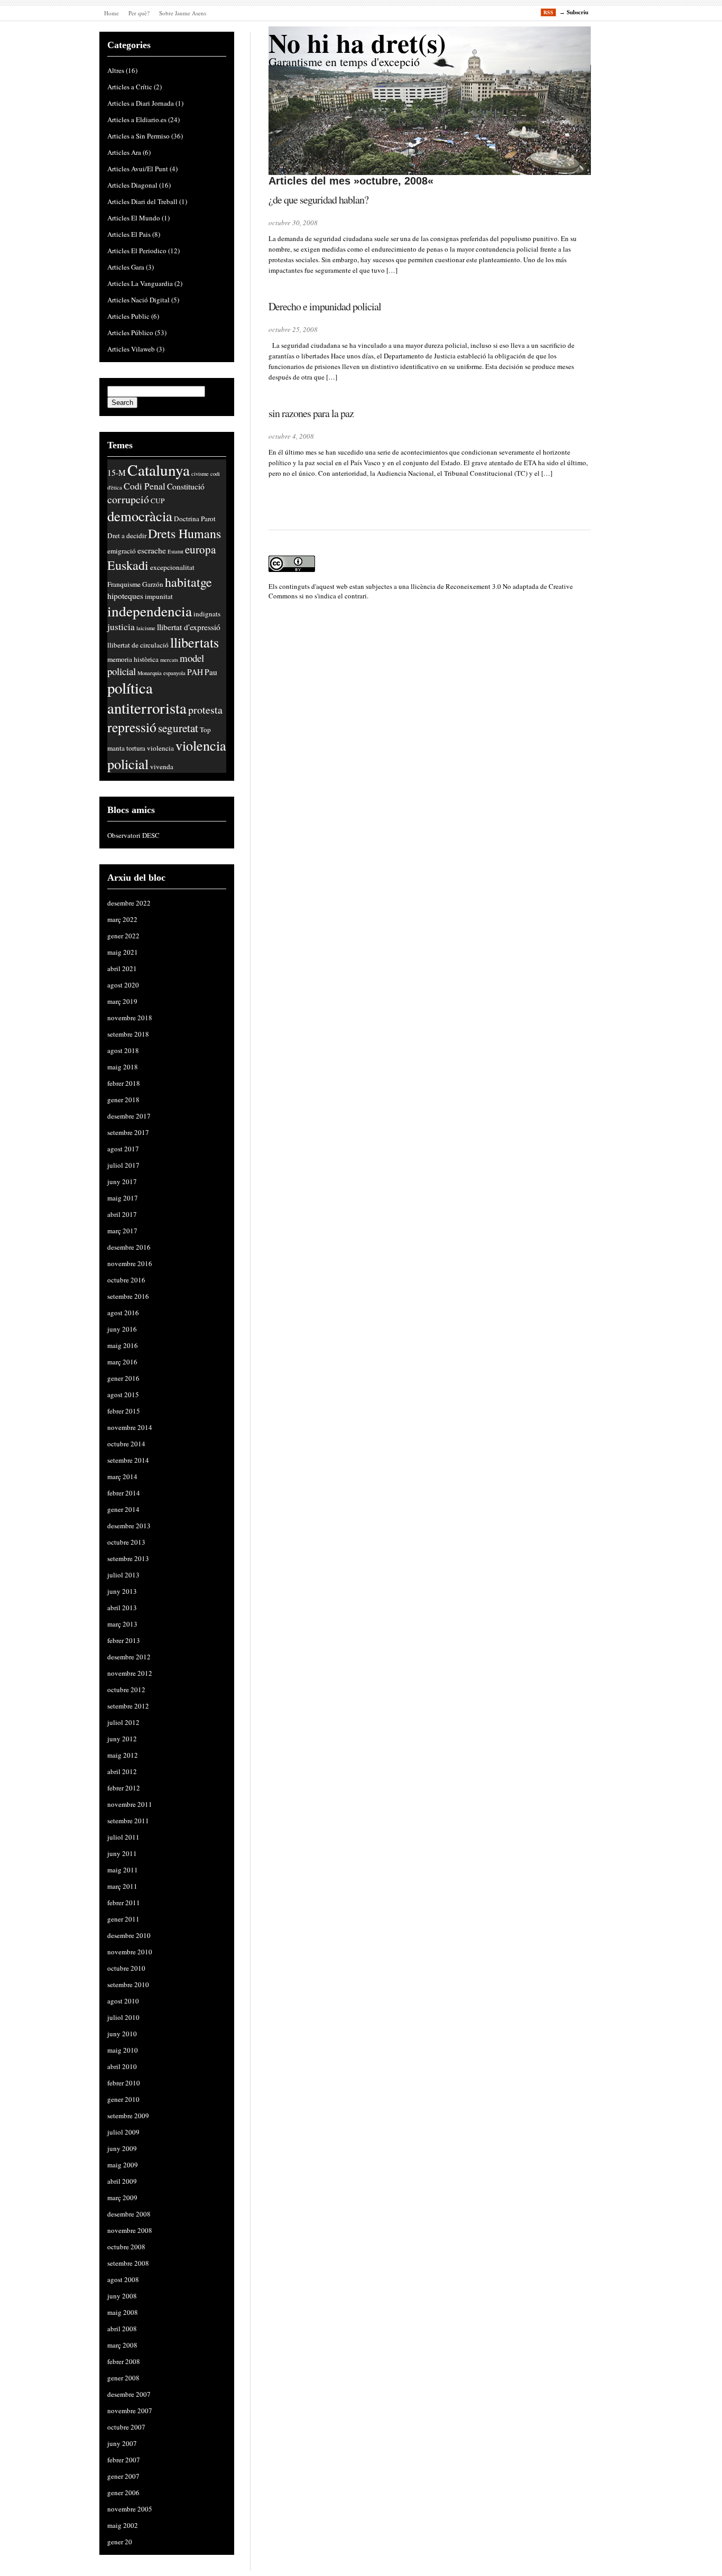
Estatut (175, 551)
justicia (121, 627)
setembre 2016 (128, 1296)
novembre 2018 (130, 1018)
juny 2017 (122, 1181)
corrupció (128, 499)
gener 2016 (123, 1378)
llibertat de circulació (138, 645)
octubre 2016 (126, 1280)
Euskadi (128, 565)
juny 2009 (122, 2148)
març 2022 (122, 919)
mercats (169, 660)
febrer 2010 (124, 2083)
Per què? (139, 13)
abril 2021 (122, 968)
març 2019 (122, 1001)
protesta (205, 710)
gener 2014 (123, 1509)
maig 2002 (123, 2525)
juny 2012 (122, 1739)
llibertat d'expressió (189, 627)
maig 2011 (123, 1870)
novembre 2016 (130, 1263)
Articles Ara (124, 152)
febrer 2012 (124, 1788)
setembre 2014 (128, 1460)
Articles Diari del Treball (142, 201)
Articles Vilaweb (131, 349)
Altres (116, 70)
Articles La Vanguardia (140, 283)
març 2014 (122, 1476)
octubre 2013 (126, 1542)
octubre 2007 (126, 2427)
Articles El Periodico (137, 251)
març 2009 (122, 2198)
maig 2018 (123, 1067)
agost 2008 (123, 2279)
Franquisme (124, 584)
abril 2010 (122, 2066)
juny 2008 (122, 2296)
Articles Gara (126, 267)
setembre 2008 (128, 2263)
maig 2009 (123, 2165)
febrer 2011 (124, 1903)
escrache (152, 550)
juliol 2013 (123, 1575)
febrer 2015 (124, 1411)
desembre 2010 (129, 1935)
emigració (122, 551)
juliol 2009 (123, 2132)
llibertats (195, 642)
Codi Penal (145, 486)
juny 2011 (122, 1853)
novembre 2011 (130, 1804)
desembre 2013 (129, 1526)
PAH (195, 672)
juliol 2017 (123, 1165)
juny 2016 (122, 1329)
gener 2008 (123, 2378)
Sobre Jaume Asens (183, 13)
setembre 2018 (128, 1034)
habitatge (188, 582)
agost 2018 (123, 1050)
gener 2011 (123, 1919)
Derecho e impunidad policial (325, 306)
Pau (211, 672)
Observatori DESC (133, 835)
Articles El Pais (129, 234)
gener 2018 (123, 1100)
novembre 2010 (130, 1952)
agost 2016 (123, 1313)
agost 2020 (123, 985)
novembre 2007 (130, 2411)
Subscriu (577, 12)
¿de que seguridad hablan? (318, 200)
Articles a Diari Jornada (141, 103)
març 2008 (122, 2345)
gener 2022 (123, 936)
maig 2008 (123, 2312)
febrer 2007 (124, 2460)
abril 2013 (122, 1608)
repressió (132, 727)
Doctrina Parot (195, 519)
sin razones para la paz (311, 413)
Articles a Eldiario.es (137, 119)
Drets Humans (184, 533)
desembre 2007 (129, 2394)
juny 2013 (122, 1591)
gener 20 (120, 2542)
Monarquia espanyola (161, 673)
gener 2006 (123, 2492)
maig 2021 (123, 952)
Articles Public (128, 316)
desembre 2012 (129, 1657)
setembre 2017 (128, 1132)
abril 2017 (122, 1214)
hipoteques (125, 596)
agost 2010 (123, 2001)
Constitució (186, 486)
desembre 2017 (129, 1116)
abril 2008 (122, 2329)
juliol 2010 (123, 2017)
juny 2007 (122, 2443)
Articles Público (130, 333)
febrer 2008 (124, 2361)
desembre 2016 (129, 1247)
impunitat (159, 596)
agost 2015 (123, 1395)
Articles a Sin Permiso (138, 136)
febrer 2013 (124, 1640)
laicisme (146, 628)
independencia (150, 611)
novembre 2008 (130, 2230)
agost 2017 (123, 1149)
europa (200, 549)
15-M (117, 473)
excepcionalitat (172, 567)
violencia (160, 748)
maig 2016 (123, 1345)
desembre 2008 (129, 2214)
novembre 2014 (130, 1427)
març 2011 (122, 1886)
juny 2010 (122, 2034)
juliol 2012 (123, 1722)
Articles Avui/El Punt (138, 169)
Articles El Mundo (134, 218)
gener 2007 (123, 2476)
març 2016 (122, 1362)
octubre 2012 (126, 1689)
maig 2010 (123, 2050)
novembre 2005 (130, 2509)
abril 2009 (122, 2181)
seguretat (178, 728)
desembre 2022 (129, 903)
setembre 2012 (128, 1706)
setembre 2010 (128, 1984)
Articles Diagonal (132, 185)
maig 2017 (123, 1198)
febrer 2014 (124, 1493)
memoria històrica (133, 659)
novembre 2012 (130, 1673)
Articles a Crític (130, 87)
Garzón (153, 584)
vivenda (162, 767)
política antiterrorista (147, 698)
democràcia (140, 516)
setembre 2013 (128, 1558)
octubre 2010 (126, 1968)
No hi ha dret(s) (357, 43)
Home (112, 13)
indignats (207, 614)
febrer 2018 (124, 1083)
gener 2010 (123, 2099)
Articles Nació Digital (138, 300)
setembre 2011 (128, 1821)
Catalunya (159, 470)
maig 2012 (123, 1755)
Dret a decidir (127, 535)
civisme (200, 474)
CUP (158, 501)
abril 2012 (122, 1771)
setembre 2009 (128, 2116)
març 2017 (122, 1231)
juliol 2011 (123, 1837)
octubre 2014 (126, 1444)
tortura (136, 748)
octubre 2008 (126, 2247)
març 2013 (122, 1624)
